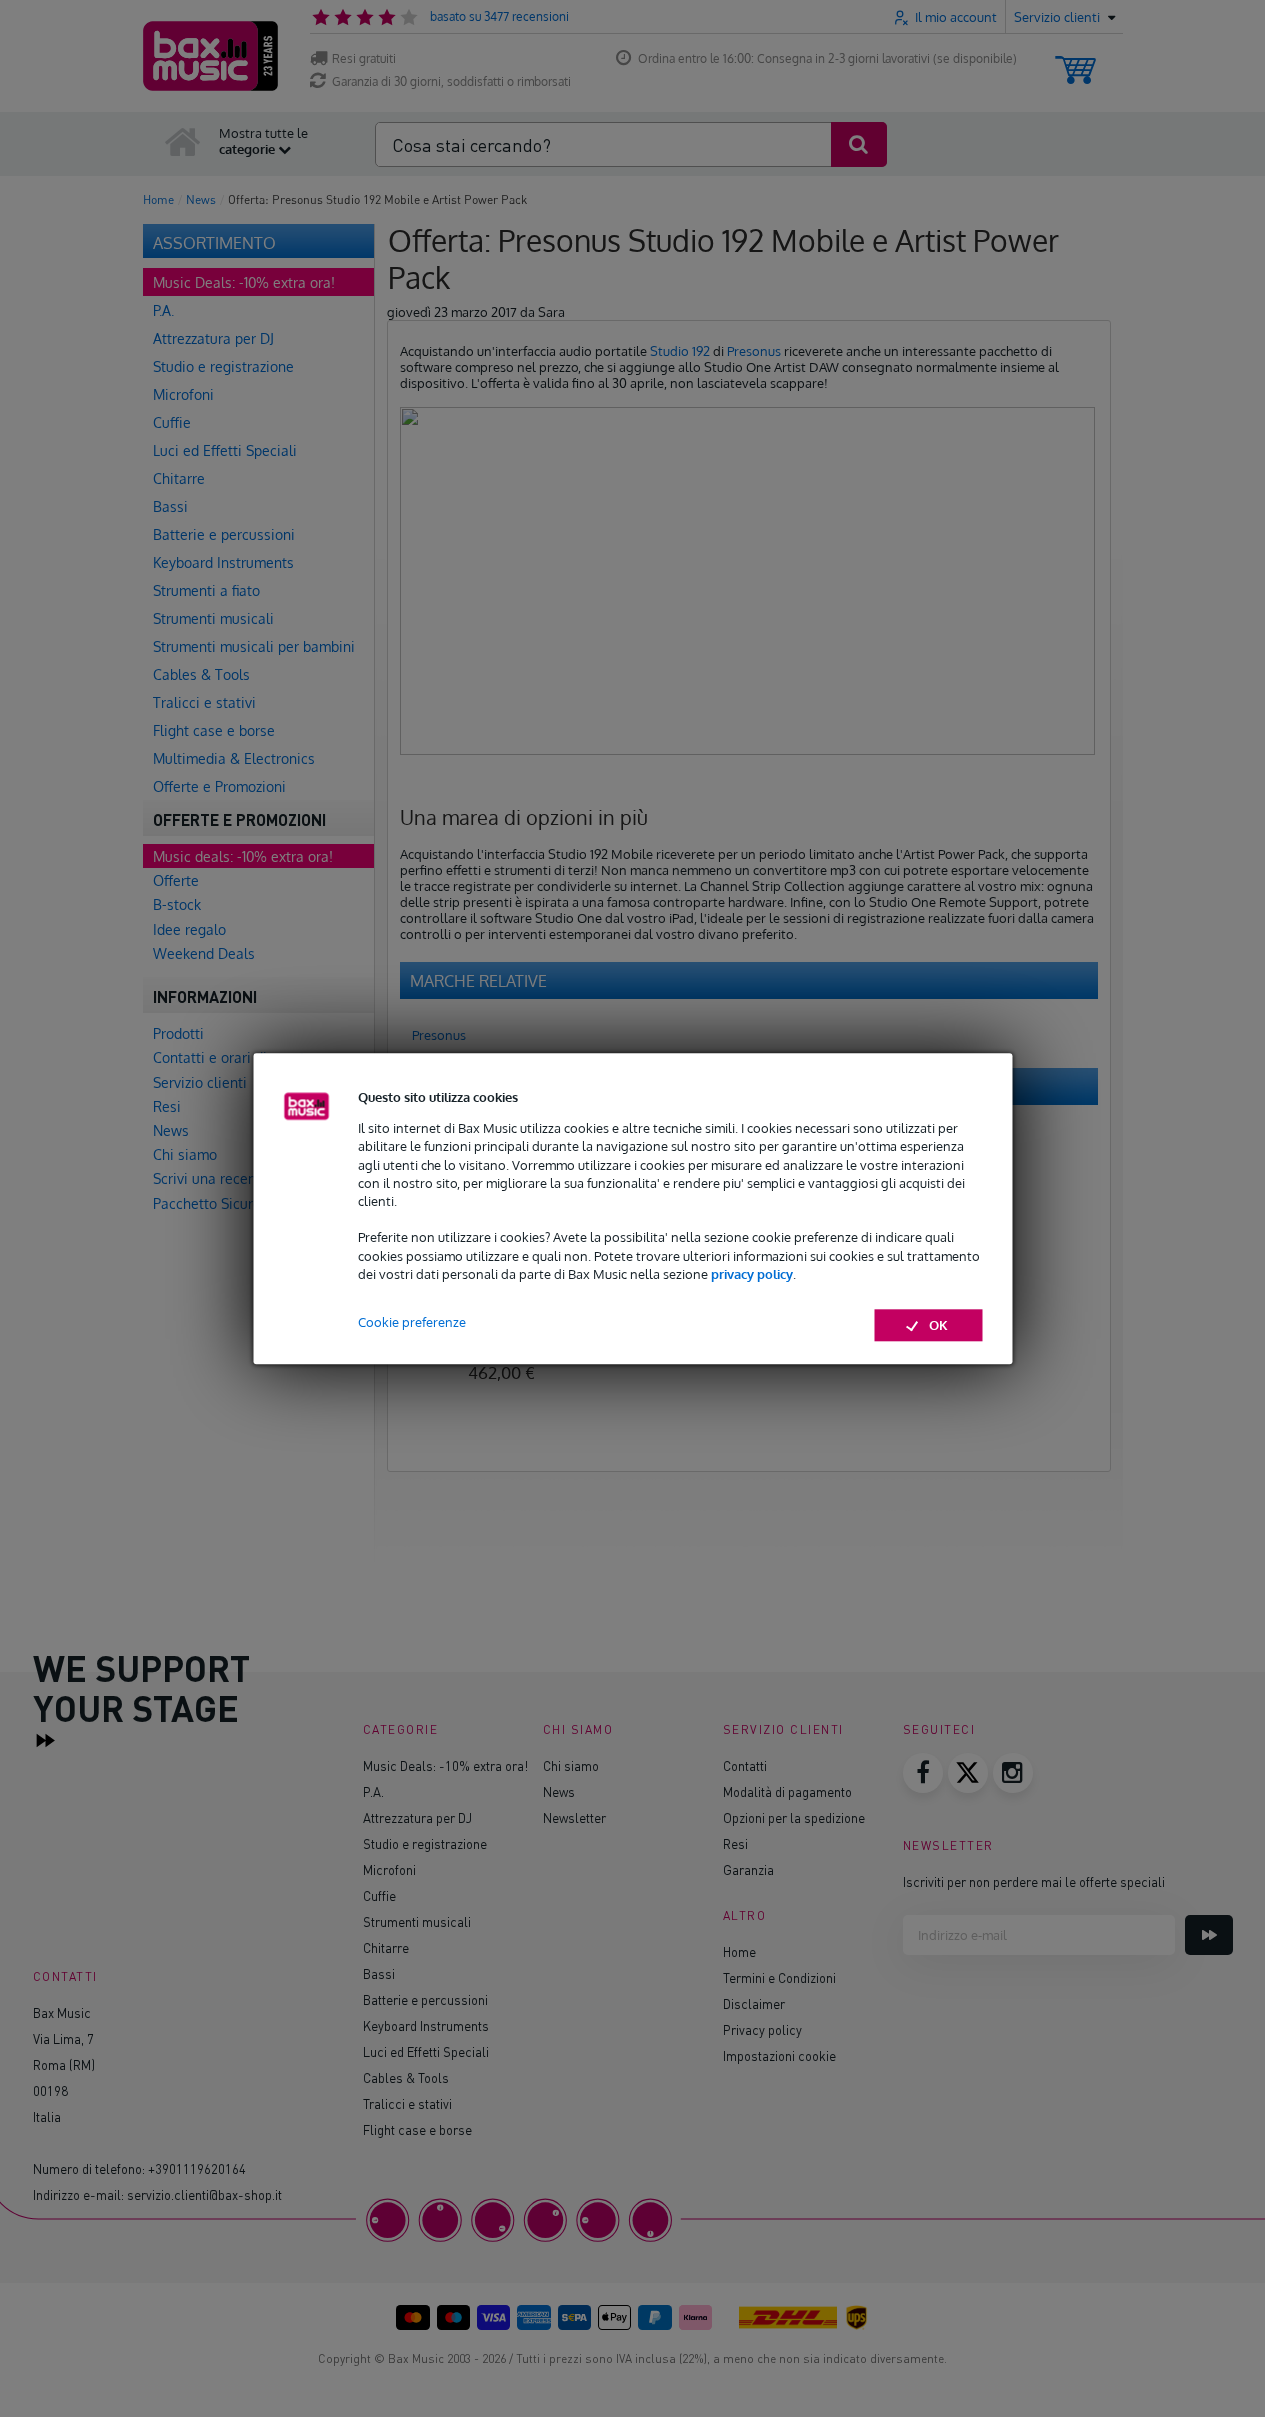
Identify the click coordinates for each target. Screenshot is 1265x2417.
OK (938, 1325)
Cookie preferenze (412, 1322)
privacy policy (752, 1274)
